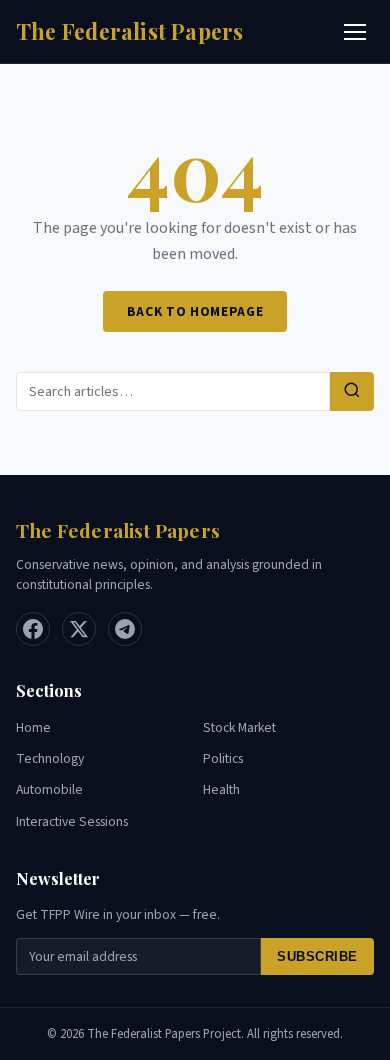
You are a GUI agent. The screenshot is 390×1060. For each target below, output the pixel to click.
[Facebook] (33, 629)
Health (221, 789)
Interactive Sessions (72, 821)
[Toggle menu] (355, 32)
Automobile (49, 789)
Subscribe (317, 956)
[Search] (352, 391)
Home (33, 727)
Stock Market (239, 727)
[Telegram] (125, 629)
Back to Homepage (195, 311)
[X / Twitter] (79, 629)
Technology (50, 758)
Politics (223, 758)
